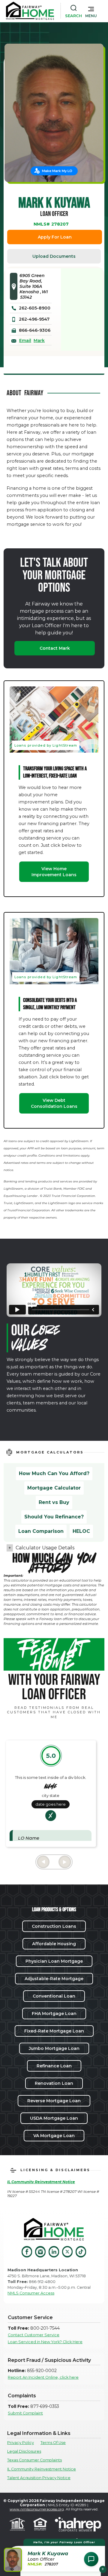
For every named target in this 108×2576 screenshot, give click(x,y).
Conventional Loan (54, 1996)
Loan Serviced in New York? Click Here (45, 2342)
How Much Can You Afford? (54, 1473)
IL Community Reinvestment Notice (42, 2469)
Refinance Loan (54, 2066)
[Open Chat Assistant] (91, 2559)
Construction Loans (54, 1926)
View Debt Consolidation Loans (54, 1103)
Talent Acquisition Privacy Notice (39, 2478)
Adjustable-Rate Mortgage (54, 1979)
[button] (91, 11)
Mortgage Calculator (54, 1488)
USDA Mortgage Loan (54, 2118)
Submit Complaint (25, 2413)
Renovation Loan (54, 2083)
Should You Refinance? (54, 1517)
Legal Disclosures (24, 2451)
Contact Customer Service (34, 2335)
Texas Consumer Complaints (34, 2460)
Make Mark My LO (57, 171)
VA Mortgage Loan (54, 2136)
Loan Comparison (41, 1531)
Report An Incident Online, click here (43, 2377)
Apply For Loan (55, 237)
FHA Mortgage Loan (54, 2014)
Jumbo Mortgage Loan (54, 2048)
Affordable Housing (54, 1944)
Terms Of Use (53, 2443)
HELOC (81, 1531)
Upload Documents (54, 256)
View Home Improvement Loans (54, 872)
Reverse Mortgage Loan (54, 2101)
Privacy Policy (21, 2443)
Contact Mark (55, 648)
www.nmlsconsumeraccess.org (37, 2509)
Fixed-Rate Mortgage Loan (54, 2031)
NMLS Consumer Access (31, 2293)
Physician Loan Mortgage (54, 1961)
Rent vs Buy (54, 1502)
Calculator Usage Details (45, 1548)
